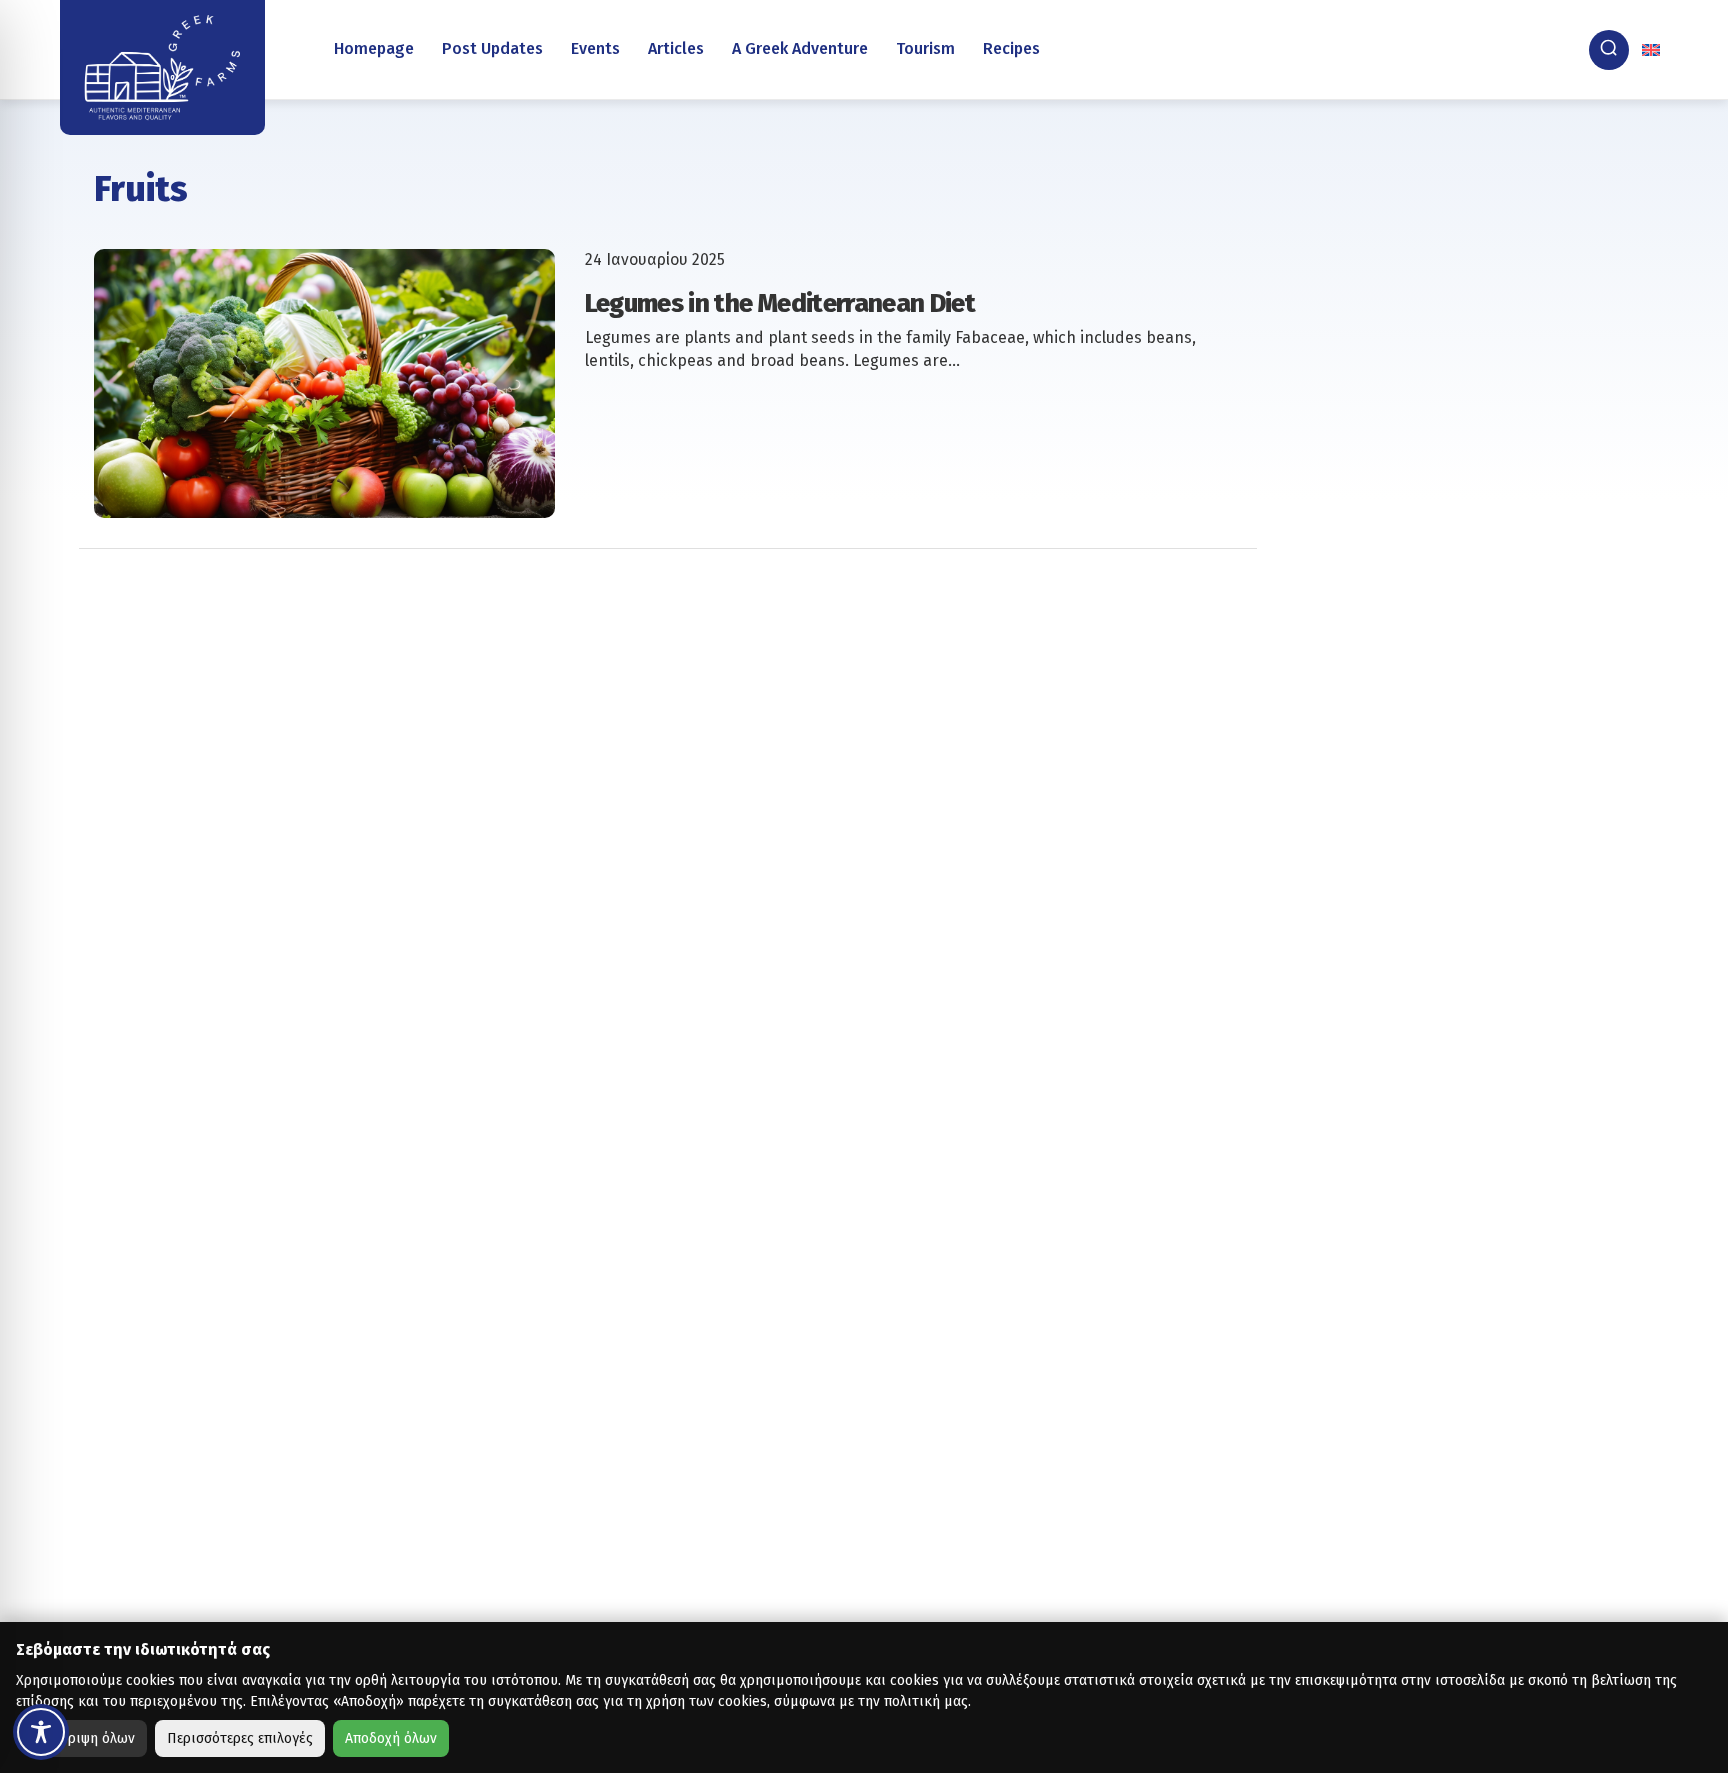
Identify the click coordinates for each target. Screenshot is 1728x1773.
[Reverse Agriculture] (162, 67)
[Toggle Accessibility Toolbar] (41, 1732)
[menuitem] (1653, 50)
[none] (1653, 50)
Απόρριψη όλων (85, 1738)
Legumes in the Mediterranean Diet (780, 303)
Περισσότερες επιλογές (240, 1738)
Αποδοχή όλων (391, 1738)
